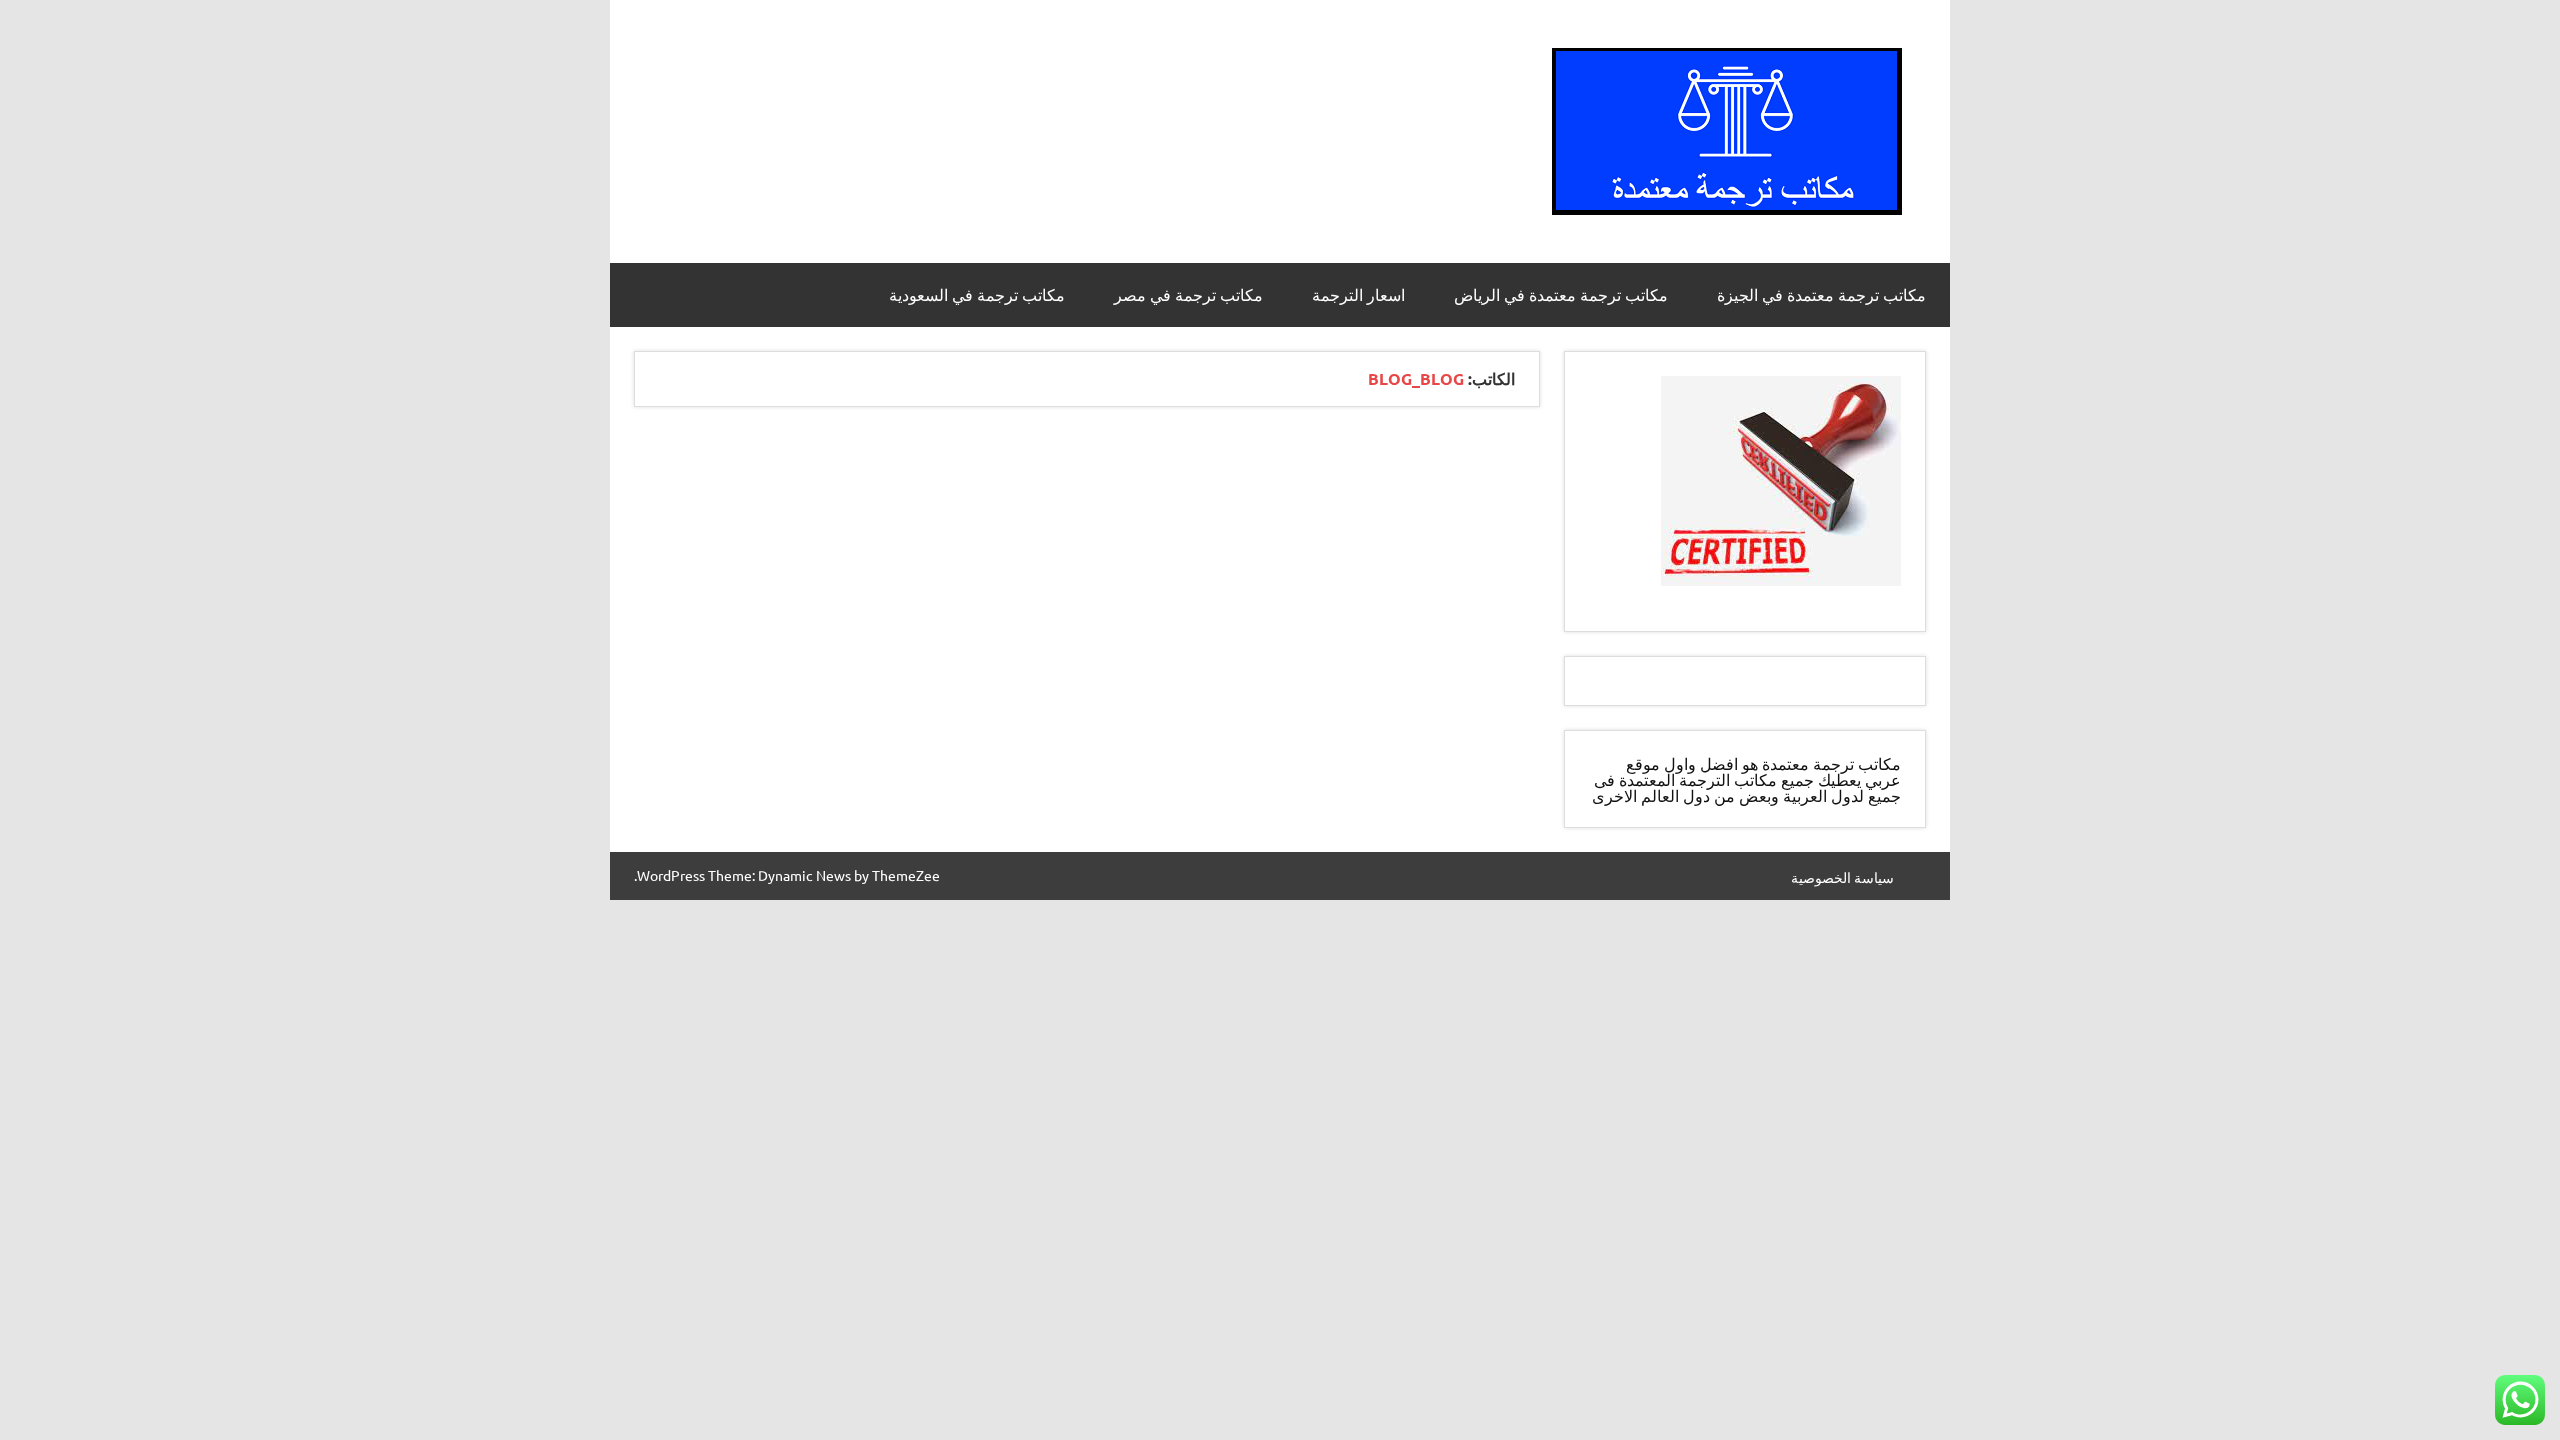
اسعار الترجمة (1358, 295)
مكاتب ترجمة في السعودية (977, 295)
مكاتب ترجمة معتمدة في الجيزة (1821, 295)
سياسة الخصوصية (1842, 877)
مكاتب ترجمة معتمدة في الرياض (1561, 295)
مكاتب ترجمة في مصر (1188, 295)
